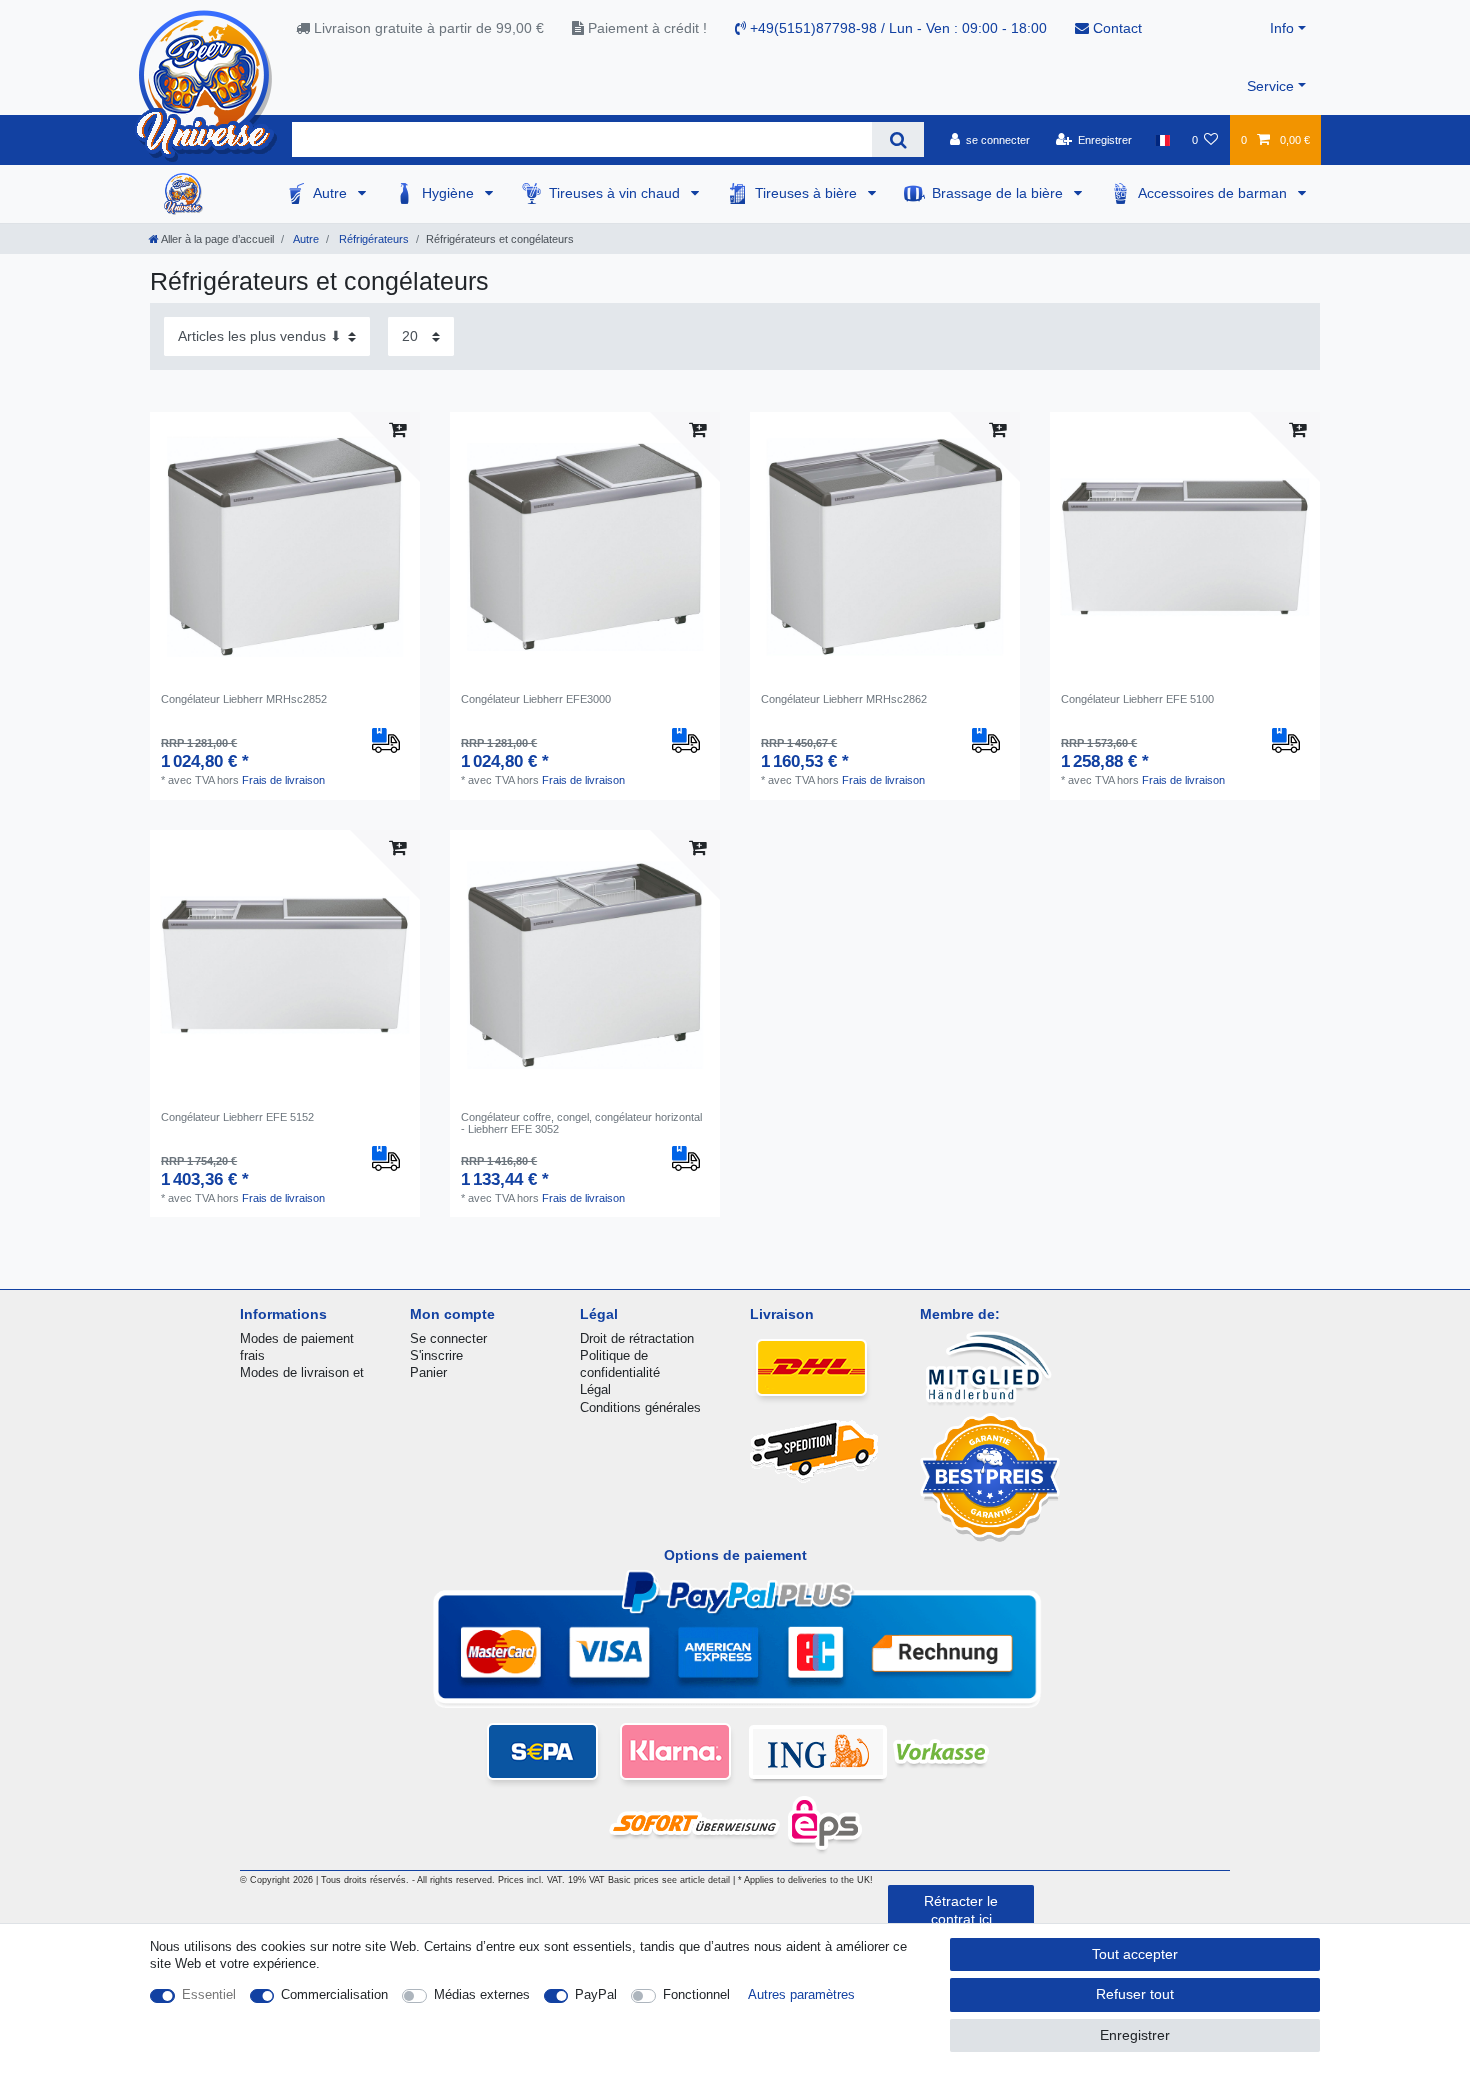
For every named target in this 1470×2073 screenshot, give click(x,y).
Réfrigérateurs (372, 239)
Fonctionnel (696, 1994)
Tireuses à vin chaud (616, 193)
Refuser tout (1135, 1994)
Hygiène (450, 193)
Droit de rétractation (637, 1338)
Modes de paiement (297, 1338)
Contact (1115, 28)
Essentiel (209, 1994)
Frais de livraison (283, 780)
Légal (595, 1389)
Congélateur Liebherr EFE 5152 (237, 1117)
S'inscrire (436, 1355)
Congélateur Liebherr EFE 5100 (1137, 699)
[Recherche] (897, 139)
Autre (332, 193)
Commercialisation (334, 1994)
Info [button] (1282, 28)
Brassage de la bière (999, 193)
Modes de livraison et (302, 1372)
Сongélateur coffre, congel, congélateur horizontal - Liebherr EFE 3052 (581, 1123)
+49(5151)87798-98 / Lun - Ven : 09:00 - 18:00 (896, 28)
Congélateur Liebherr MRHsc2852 (244, 699)
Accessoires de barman (1214, 193)
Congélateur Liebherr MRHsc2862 (844, 699)
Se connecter (448, 1338)
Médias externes (482, 1994)
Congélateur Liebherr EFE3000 (536, 699)
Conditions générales (640, 1407)
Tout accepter (1135, 1954)
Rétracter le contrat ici (961, 1910)
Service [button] (1270, 86)
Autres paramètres (801, 1994)
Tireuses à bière (808, 193)
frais (252, 1355)
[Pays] (1161, 140)
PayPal (596, 1994)
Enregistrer (1135, 2035)
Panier (428, 1372)
